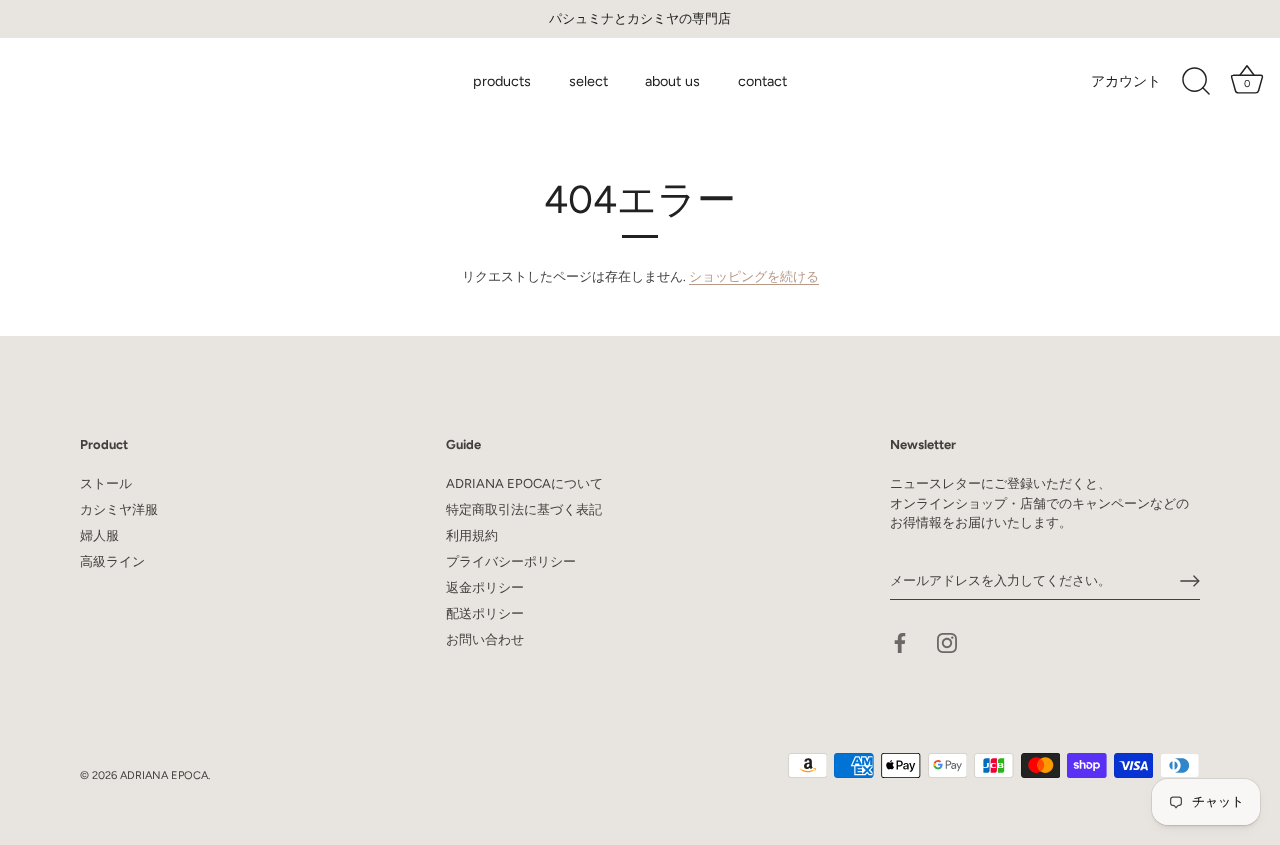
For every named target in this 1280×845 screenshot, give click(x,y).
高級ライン (112, 561)
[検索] (1196, 82)
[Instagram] (947, 641)
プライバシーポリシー (511, 561)
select (588, 81)
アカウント (1126, 81)
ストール (106, 483)
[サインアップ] (1190, 581)
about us (672, 81)
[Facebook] (900, 641)
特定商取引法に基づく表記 (524, 509)
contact (762, 81)
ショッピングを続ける (754, 276)
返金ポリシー (485, 587)
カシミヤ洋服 (119, 509)
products (502, 81)
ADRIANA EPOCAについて (524, 483)
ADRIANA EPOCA (164, 775)
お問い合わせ (485, 639)
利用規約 (472, 535)
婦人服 (99, 535)
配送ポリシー (485, 613)
